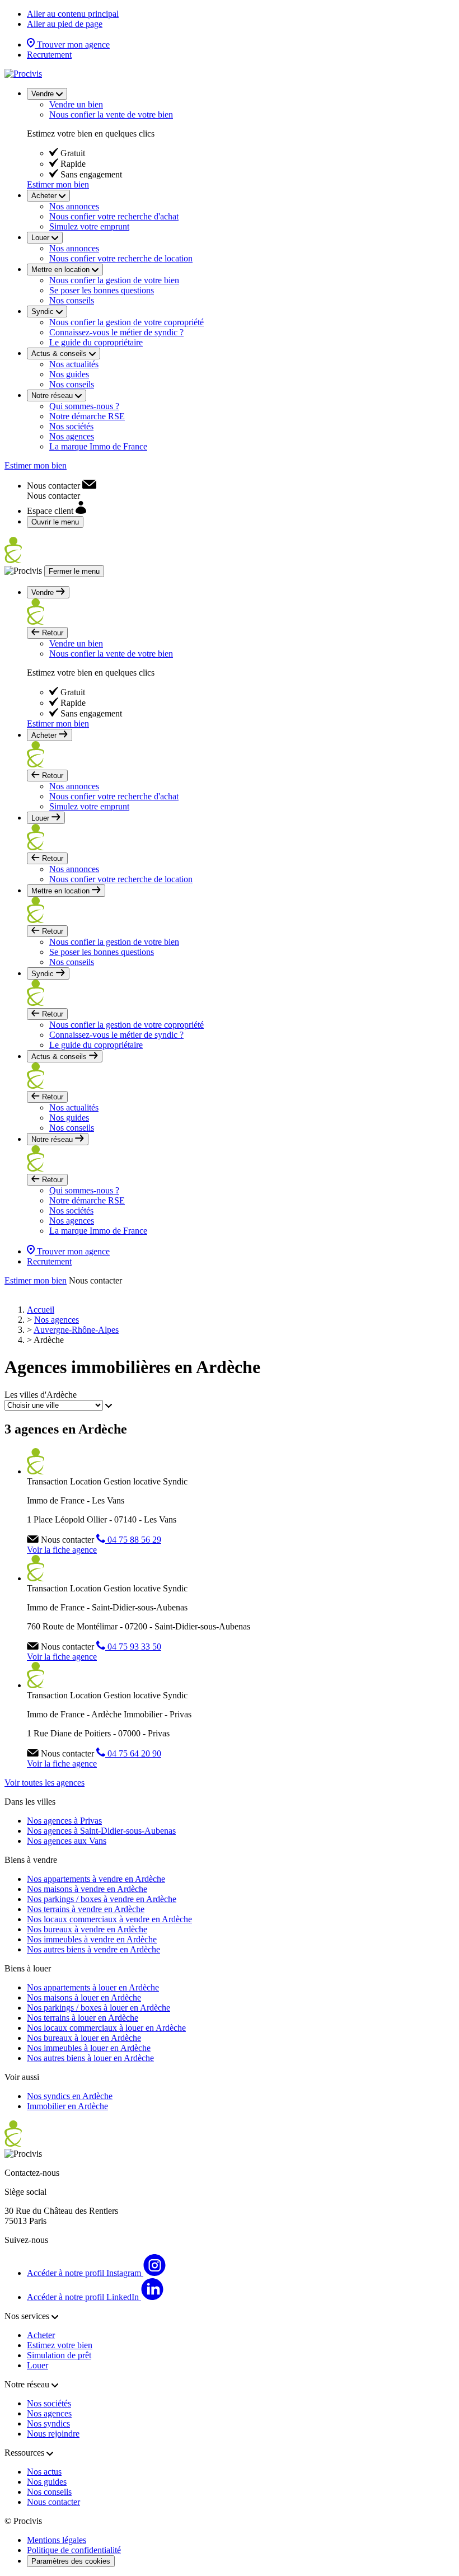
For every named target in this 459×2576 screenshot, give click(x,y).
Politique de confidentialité (74, 2550)
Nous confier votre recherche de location (121, 258)
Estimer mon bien (58, 184)
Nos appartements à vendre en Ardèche (96, 1879)
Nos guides (69, 374)
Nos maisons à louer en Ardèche (84, 1997)
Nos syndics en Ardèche (70, 2096)
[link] (62, 486)
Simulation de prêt (59, 2355)
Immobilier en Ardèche (67, 2106)
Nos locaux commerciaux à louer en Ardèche (106, 2028)
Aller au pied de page (65, 24)
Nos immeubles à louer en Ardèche (89, 2048)
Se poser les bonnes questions (102, 290)
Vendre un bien (76, 104)
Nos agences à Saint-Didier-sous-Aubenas (101, 1831)
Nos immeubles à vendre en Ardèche (92, 1939)
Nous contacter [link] (95, 1280)
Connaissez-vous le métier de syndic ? (116, 332)
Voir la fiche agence (62, 1550)
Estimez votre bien (60, 2345)
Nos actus (44, 2472)
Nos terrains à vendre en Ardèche (86, 1909)
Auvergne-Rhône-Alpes (76, 1330)
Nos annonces (74, 206)
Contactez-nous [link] (32, 2173)
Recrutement (49, 55)
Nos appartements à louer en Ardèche (93, 1987)
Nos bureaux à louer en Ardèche (84, 2038)
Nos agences (72, 436)
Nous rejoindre (53, 2434)
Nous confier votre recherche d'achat (114, 216)
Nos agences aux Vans (67, 1841)
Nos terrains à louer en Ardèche (83, 2018)
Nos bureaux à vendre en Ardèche (87, 1929)
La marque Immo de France (98, 446)
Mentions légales (57, 2540)
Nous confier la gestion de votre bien (114, 280)
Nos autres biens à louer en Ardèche (90, 2058)
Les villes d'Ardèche (41, 1395)
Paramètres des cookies (71, 2561)
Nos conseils (72, 300)
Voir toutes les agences (45, 1783)
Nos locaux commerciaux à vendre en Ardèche (109, 1919)
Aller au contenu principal (73, 14)
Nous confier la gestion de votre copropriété (127, 322)
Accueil (41, 1310)
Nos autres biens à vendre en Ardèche (93, 1949)
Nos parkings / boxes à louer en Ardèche (99, 2008)
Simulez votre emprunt (89, 226)
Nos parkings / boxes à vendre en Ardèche (102, 1899)
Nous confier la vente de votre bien (111, 114)
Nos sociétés (71, 426)
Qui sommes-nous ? (84, 406)
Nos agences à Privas (64, 1821)
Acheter (41, 2335)
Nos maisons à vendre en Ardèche (87, 1889)
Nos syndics (48, 2423)
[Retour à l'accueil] (23, 74)
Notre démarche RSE (87, 416)
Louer (38, 2365)
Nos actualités (74, 364)
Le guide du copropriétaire (96, 342)
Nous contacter (53, 2502)
